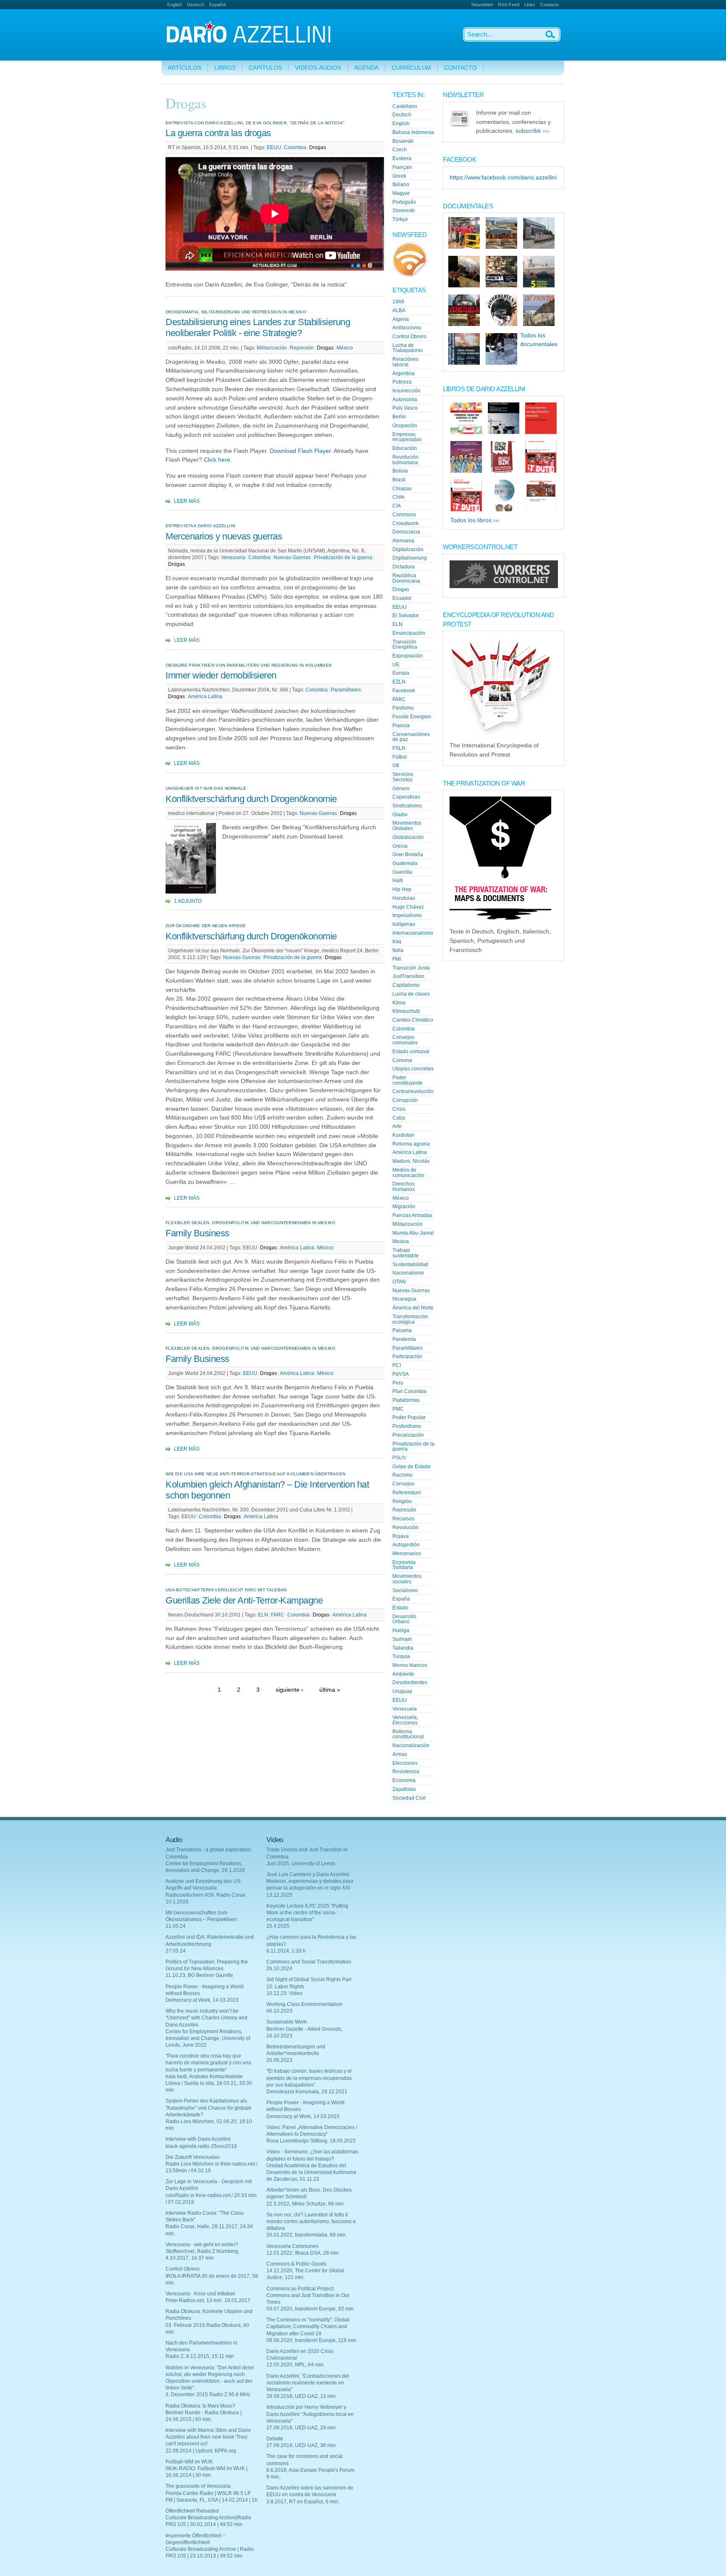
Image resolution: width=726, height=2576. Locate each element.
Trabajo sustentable (406, 1253)
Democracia (406, 532)
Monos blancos (410, 1665)
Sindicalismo (407, 806)
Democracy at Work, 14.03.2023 (202, 2000)
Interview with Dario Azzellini (198, 2139)
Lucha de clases (411, 994)
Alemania (403, 541)
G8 (396, 765)
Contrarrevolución (413, 1091)
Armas (400, 1754)
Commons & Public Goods (296, 2264)
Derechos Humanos (404, 1187)
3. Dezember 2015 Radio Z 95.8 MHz (208, 2395)
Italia (398, 950)
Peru (398, 1383)
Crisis (399, 1109)
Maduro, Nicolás (411, 1161)
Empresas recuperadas (407, 437)
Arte (397, 1126)
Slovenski (404, 210)
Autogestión (406, 1545)
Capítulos (265, 68)
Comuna (402, 1060)
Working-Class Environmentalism (304, 2004)
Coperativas (406, 797)
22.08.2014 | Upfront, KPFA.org (201, 2451)
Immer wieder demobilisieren (221, 675)
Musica (401, 1241)
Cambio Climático (413, 1020)
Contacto (550, 5)
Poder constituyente (408, 1080)
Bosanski (403, 141)
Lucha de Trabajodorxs (408, 348)
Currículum (411, 68)
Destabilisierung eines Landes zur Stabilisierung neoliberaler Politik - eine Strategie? (258, 327)
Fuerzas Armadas (412, 1215)
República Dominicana (406, 578)
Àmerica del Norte (413, 1308)
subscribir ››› (532, 131)
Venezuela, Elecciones (405, 1720)
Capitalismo (406, 985)
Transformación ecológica (410, 1319)
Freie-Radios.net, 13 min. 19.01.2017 (208, 2300)
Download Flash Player (300, 451)
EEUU (274, 147)
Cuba (399, 1118)
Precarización (408, 1435)
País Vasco (405, 408)
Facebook (404, 691)
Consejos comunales (405, 1040)
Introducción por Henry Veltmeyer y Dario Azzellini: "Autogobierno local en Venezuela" (310, 2414)
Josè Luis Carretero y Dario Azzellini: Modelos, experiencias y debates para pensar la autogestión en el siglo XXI (310, 1881)
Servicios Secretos (403, 777)
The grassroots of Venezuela (198, 2486)
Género (401, 789)
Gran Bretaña (408, 854)
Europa (401, 673)
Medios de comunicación (408, 1173)
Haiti (398, 881)
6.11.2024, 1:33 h (286, 1951)
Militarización (272, 348)
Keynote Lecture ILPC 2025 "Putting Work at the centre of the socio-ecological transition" (307, 1913)
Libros (225, 68)
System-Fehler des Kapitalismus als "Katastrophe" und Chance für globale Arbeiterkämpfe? (209, 2108)
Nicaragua (404, 1299)
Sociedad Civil (409, 1798)
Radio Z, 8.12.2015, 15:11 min (200, 2356)
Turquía (401, 1656)
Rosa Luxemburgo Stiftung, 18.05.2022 (311, 2141)
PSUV (399, 1458)
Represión (302, 348)
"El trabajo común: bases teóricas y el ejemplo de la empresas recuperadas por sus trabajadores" (309, 2078)
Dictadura (404, 567)
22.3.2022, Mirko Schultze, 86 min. (306, 2204)
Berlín (399, 417)
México (345, 348)
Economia (404, 1780)
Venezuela (233, 557)
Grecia (400, 846)
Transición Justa (411, 968)
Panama (402, 1330)
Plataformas (406, 1400)
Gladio (400, 815)
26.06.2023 (279, 2060)
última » (330, 1690)
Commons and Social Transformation (309, 1962)
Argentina (404, 373)
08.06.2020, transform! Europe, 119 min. (312, 2340)
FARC (278, 1615)
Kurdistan (403, 1135)
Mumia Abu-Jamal (413, 1233)
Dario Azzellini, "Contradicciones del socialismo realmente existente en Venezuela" (308, 2383)
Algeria (401, 319)
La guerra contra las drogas (218, 133)
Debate (275, 2439)
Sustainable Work (287, 2022)
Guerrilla (402, 872)
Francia (401, 725)
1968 (398, 302)
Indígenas (404, 924)
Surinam (402, 1639)
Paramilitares (346, 690)
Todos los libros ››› (475, 520)
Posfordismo (407, 1426)
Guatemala (405, 863)
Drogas (318, 147)
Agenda (366, 68)
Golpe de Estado (412, 1467)
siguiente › (289, 1690)
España (401, 1599)
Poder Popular (409, 1417)
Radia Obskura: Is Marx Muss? (200, 2406)
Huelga (401, 1630)
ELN (263, 1615)
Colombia (295, 147)
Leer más (187, 501)
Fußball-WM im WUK (189, 2462)
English (175, 5)
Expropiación (408, 656)
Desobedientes (410, 1682)
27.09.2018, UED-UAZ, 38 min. (302, 2445)
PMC (398, 1409)
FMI (397, 959)
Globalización (408, 837)
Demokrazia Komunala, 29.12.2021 (307, 2092)
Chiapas (402, 489)
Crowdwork (405, 523)
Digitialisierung (410, 558)
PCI (397, 1365)
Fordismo (403, 708)
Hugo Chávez (408, 907)
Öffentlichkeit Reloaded (192, 2511)
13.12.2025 (279, 1895)
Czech (400, 150)
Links (530, 5)
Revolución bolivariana (405, 460)
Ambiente (403, 1674)
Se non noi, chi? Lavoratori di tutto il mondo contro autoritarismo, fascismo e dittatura (311, 2221)
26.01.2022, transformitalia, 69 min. (306, 2235)
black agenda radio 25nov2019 (201, 2146)
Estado (400, 1608)
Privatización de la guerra (343, 557)
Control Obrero (409, 336)
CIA (397, 506)
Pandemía (404, 1339)
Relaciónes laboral (405, 362)
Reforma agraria (411, 1144)
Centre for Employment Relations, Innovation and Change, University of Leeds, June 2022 (208, 2038)
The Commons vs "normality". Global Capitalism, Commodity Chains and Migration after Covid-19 (308, 2326)
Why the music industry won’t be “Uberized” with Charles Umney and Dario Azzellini (206, 2018)
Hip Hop (402, 889)
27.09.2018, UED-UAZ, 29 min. (302, 2428)
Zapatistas (404, 1789)
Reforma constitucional (408, 1734)
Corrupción (405, 1100)
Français (402, 167)
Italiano (401, 184)
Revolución (405, 1527)
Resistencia (406, 1772)
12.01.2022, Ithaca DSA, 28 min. (303, 2253)
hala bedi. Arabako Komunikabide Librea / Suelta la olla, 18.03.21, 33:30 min (209, 2083)
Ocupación (405, 426)
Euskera (402, 158)
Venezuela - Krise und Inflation (200, 2294)
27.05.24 (176, 1951)
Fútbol (400, 757)
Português (404, 202)
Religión (402, 1501)
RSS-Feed (509, 5)
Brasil (399, 480)
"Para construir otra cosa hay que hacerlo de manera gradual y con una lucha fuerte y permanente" (208, 2063)
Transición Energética (405, 645)
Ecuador (402, 598)
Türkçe (400, 219)
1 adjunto (188, 901)
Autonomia (405, 400)
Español (217, 5)
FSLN (399, 748)
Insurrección (406, 391)
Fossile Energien (412, 717)
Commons (404, 515)
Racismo (402, 1475)
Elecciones (405, 1763)
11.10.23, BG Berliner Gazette (199, 1975)
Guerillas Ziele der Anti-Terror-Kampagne (244, 1600)
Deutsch (196, 5)
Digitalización (408, 549)
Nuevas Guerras (292, 557)
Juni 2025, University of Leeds (301, 1864)
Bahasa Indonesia (413, 132)
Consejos (403, 1484)
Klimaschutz (406, 1011)
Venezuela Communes (292, 2246)
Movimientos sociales (407, 1579)
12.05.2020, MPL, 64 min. (296, 2365)
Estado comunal (411, 1051)
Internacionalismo (413, 933)
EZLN (399, 682)
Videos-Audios (318, 68)
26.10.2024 (279, 1969)
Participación (407, 1356)
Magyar (401, 193)
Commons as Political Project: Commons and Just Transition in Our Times (308, 2295)
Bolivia (400, 471)
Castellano (405, 106)
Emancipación (409, 633)
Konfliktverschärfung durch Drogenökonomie (251, 799)
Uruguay (402, 1691)
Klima (399, 1003)
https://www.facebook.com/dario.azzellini (503, 177)
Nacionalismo (408, 1273)
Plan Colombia (409, 1391)
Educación (405, 448)
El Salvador (406, 615)
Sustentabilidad (410, 1264)
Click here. (218, 460)
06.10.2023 (279, 2011)
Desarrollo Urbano (404, 1619)
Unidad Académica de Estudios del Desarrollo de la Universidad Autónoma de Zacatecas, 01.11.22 (311, 2172)
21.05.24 (176, 1926)
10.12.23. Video (284, 1993)
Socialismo (405, 1590)
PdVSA (401, 1374)
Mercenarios (407, 1553)
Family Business (197, 1233)
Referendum (407, 1493)
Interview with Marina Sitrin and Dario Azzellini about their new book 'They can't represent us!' (208, 2437)
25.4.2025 (278, 1926)
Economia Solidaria (404, 1565)
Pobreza (402, 382)
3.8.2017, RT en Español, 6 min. (303, 2502)
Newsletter (482, 5)
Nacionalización (411, 1745)
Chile (399, 497)
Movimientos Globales (407, 826)
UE (396, 665)
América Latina (205, 697)
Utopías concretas (413, 1069)
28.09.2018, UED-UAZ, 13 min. (302, 2396)
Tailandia (403, 1648)
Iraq (397, 941)
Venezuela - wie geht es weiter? (202, 2245)
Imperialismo (407, 915)
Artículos (184, 68)
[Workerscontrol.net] (504, 586)
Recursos (403, 1519)
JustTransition (408, 976)
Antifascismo (407, 328)
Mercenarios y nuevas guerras (225, 536)
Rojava (401, 1536)
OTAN (399, 1282)
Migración (404, 1207)
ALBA (399, 310)
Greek (399, 176)
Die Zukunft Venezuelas (193, 2157)
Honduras (404, 898)
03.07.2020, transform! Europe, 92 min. (311, 2309)
